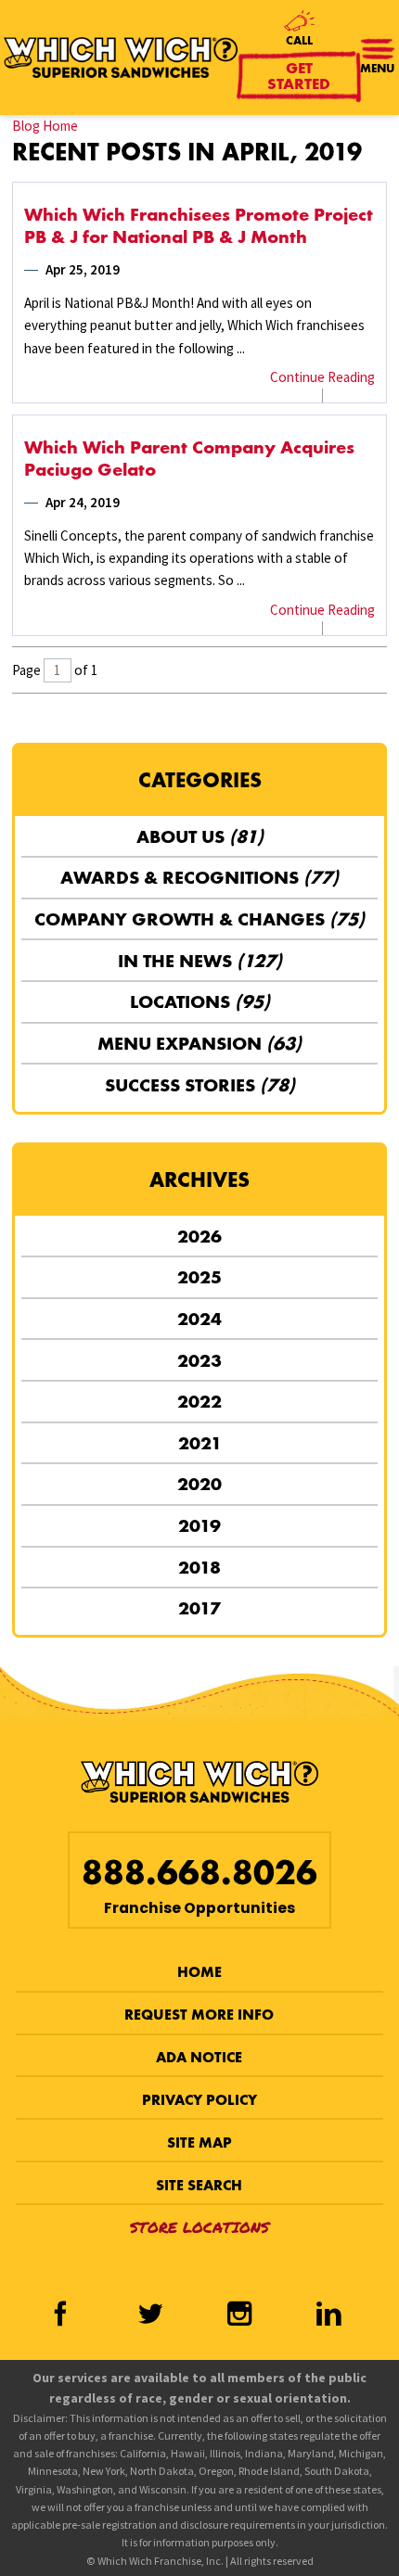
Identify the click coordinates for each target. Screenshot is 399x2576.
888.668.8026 (199, 1873)
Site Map (199, 2142)
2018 (199, 1567)
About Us (200, 836)
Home (199, 1972)
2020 (199, 1484)
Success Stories (200, 1085)
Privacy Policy (199, 2100)
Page (26, 670)
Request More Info (199, 2015)
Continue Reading (322, 377)
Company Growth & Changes (199, 919)
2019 (199, 1525)
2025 (199, 1277)
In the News (200, 961)
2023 (199, 1360)
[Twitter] (150, 2315)
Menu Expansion (199, 1043)
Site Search (199, 2185)
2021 (200, 1443)
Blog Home (45, 126)
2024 (199, 1319)
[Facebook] (60, 2315)
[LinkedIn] (328, 2315)
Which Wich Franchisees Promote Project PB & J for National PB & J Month (199, 225)
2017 (199, 1608)
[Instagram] (239, 2315)
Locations (200, 1001)
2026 (199, 1236)
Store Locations (199, 2227)
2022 (199, 1401)
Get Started (299, 76)
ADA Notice (199, 2057)
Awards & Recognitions (199, 877)
